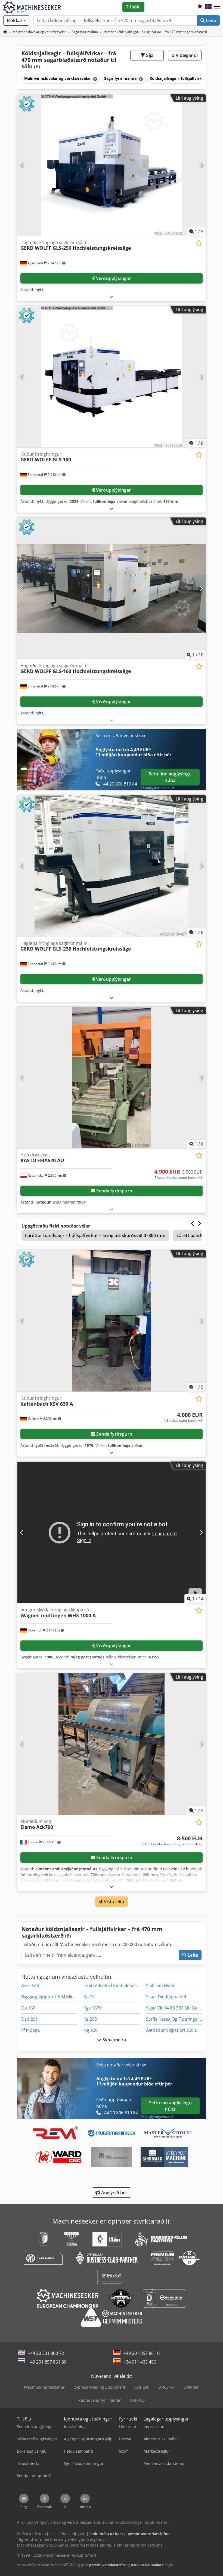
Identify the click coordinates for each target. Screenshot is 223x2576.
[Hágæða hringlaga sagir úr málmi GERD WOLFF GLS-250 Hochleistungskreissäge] (112, 165)
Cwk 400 (137, 2400)
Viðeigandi (186, 55)
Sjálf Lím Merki (161, 1986)
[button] (217, 7)
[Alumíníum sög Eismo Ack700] (112, 1744)
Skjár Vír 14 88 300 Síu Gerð (174, 2008)
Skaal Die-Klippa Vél (166, 1997)
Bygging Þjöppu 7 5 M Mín (47, 1997)
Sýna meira (114, 2040)
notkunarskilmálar (146, 2565)
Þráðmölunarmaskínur (44, 2387)
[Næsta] (201, 165)
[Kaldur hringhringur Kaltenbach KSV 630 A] (112, 1321)
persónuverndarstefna (107, 2565)
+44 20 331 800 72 (46, 2353)
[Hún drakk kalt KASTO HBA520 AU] (112, 1078)
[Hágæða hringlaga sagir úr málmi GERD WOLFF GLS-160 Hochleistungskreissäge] (112, 588)
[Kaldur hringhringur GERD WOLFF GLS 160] (112, 377)
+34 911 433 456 (140, 2362)
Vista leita (114, 1902)
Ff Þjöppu (31, 2030)
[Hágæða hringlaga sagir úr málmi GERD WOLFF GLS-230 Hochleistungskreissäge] (112, 866)
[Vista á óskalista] (199, 243)
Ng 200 (91, 2030)
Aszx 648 (30, 1986)
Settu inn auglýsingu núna (170, 777)
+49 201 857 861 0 (142, 2353)
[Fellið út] (112, 297)
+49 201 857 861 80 (47, 2362)
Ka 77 (89, 1997)
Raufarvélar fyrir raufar (100, 2400)
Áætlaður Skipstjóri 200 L (171, 2030)
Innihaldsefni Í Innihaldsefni (112, 1986)
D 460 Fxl (166, 2387)
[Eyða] (95, 79)
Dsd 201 (30, 2019)
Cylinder (191, 2387)
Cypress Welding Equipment (100, 2387)
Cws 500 (142, 2387)
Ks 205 (90, 2019)
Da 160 (28, 2008)
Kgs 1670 (93, 2008)
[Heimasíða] (5, 32)
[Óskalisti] (200, 7)
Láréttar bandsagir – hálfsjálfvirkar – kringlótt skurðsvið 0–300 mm (95, 1235)
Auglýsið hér (114, 2193)
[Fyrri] (22, 165)
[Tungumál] (208, 7)
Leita (210, 20)
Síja (149, 55)
